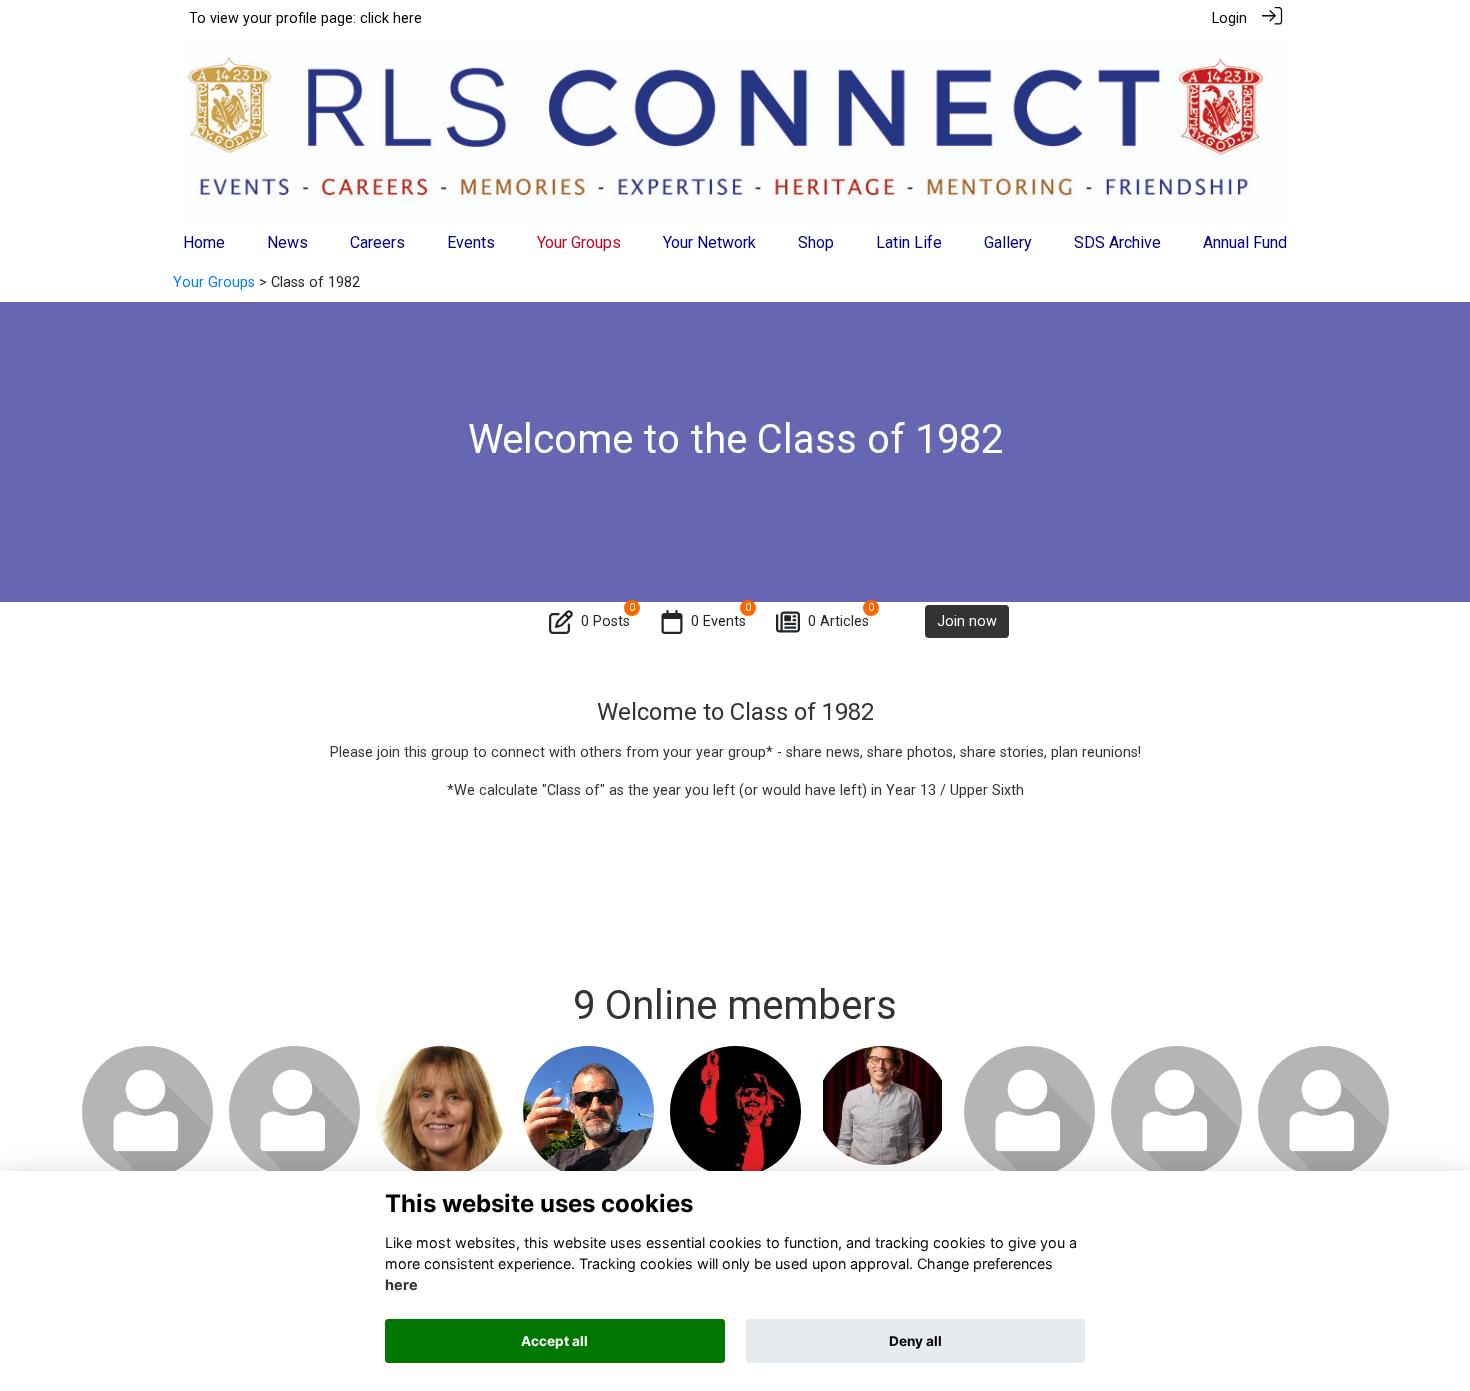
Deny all (915, 1341)
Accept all (554, 1341)
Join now (967, 621)
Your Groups (214, 282)
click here (391, 18)
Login (1229, 18)
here (401, 1285)
